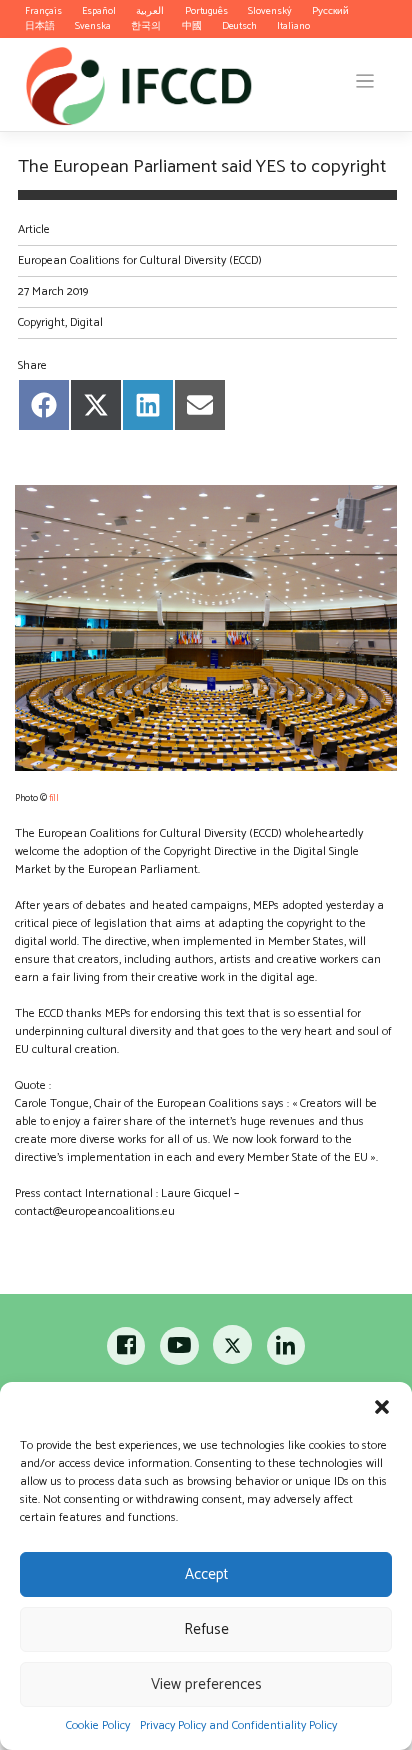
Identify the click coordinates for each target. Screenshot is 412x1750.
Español (99, 11)
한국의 (146, 26)
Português (206, 11)
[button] (382, 1407)
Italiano (293, 26)
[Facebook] (127, 1350)
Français (43, 11)
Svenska (93, 26)
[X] (233, 1350)
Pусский (330, 11)
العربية (150, 11)
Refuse (206, 1629)
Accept (206, 1574)
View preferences (206, 1684)
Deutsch (239, 26)
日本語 (40, 26)
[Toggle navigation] (365, 81)
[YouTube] (179, 1350)
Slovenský (270, 11)
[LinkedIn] (285, 1350)
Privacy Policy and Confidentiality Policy (238, 1725)
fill (54, 798)
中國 (192, 26)
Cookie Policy (98, 1725)
